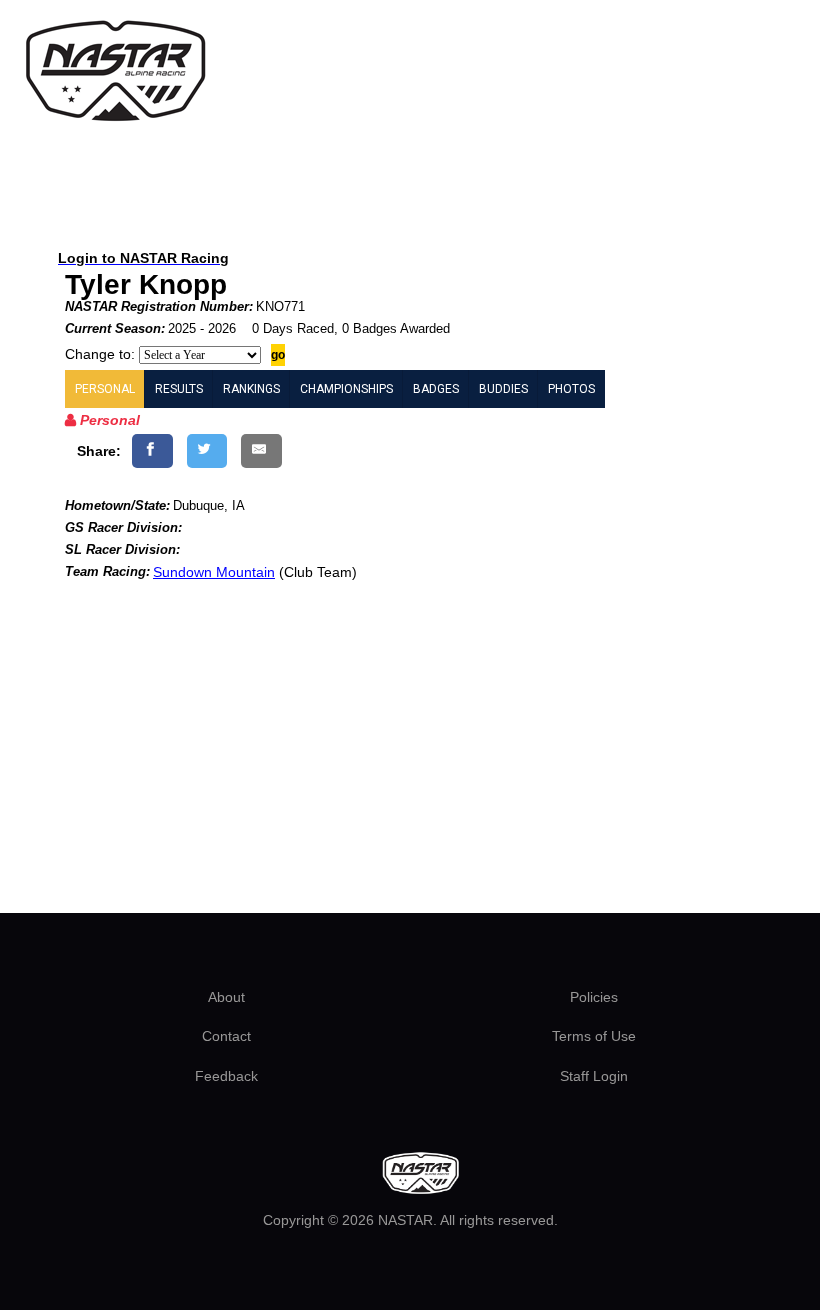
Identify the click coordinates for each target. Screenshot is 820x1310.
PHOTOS (571, 389)
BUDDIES (503, 389)
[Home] (115, 71)
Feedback (226, 1076)
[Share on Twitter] (207, 451)
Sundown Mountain (214, 572)
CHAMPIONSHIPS (346, 389)
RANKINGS (251, 389)
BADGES (436, 389)
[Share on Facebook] (152, 451)
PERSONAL (105, 389)
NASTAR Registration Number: (159, 306)
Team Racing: (107, 571)
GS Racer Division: (123, 527)
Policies (594, 997)
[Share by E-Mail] (261, 451)
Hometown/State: (117, 505)
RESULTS (179, 389)
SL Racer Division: (122, 549)
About (226, 997)
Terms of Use (594, 1036)
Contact (226, 1036)
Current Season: (115, 328)
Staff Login (594, 1076)
